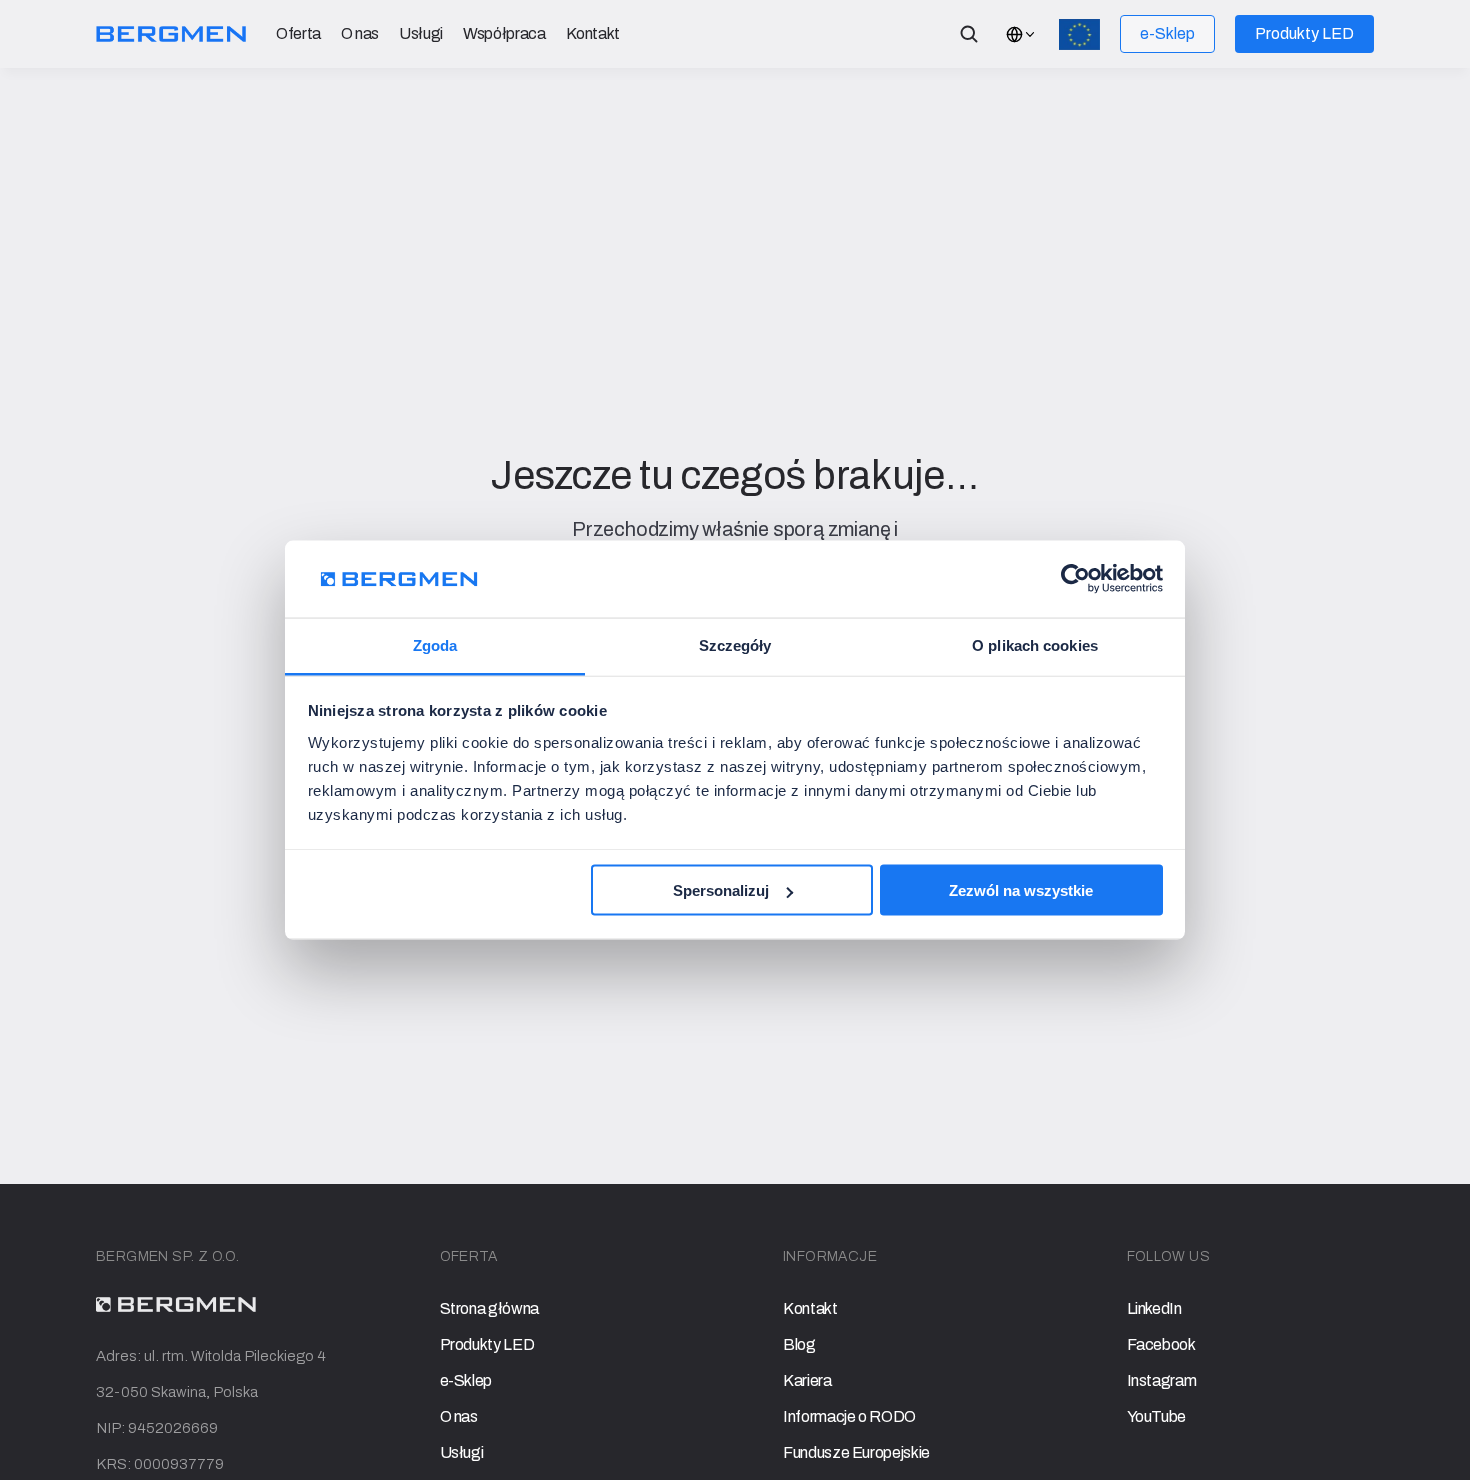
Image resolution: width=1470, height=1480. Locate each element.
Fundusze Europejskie (856, 1452)
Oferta (298, 33)
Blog (799, 1344)
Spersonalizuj (721, 890)
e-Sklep (466, 1380)
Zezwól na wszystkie (1021, 890)
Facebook (1161, 1344)
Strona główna (489, 1308)
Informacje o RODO (849, 1416)
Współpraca (504, 33)
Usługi (421, 33)
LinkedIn (1154, 1308)
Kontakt (593, 33)
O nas (360, 33)
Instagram (1162, 1380)
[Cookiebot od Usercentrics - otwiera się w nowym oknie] (1075, 579)
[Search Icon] (969, 34)
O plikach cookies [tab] (1035, 644)
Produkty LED (487, 1344)
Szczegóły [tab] (735, 644)
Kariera (807, 1380)
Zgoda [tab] (435, 644)
